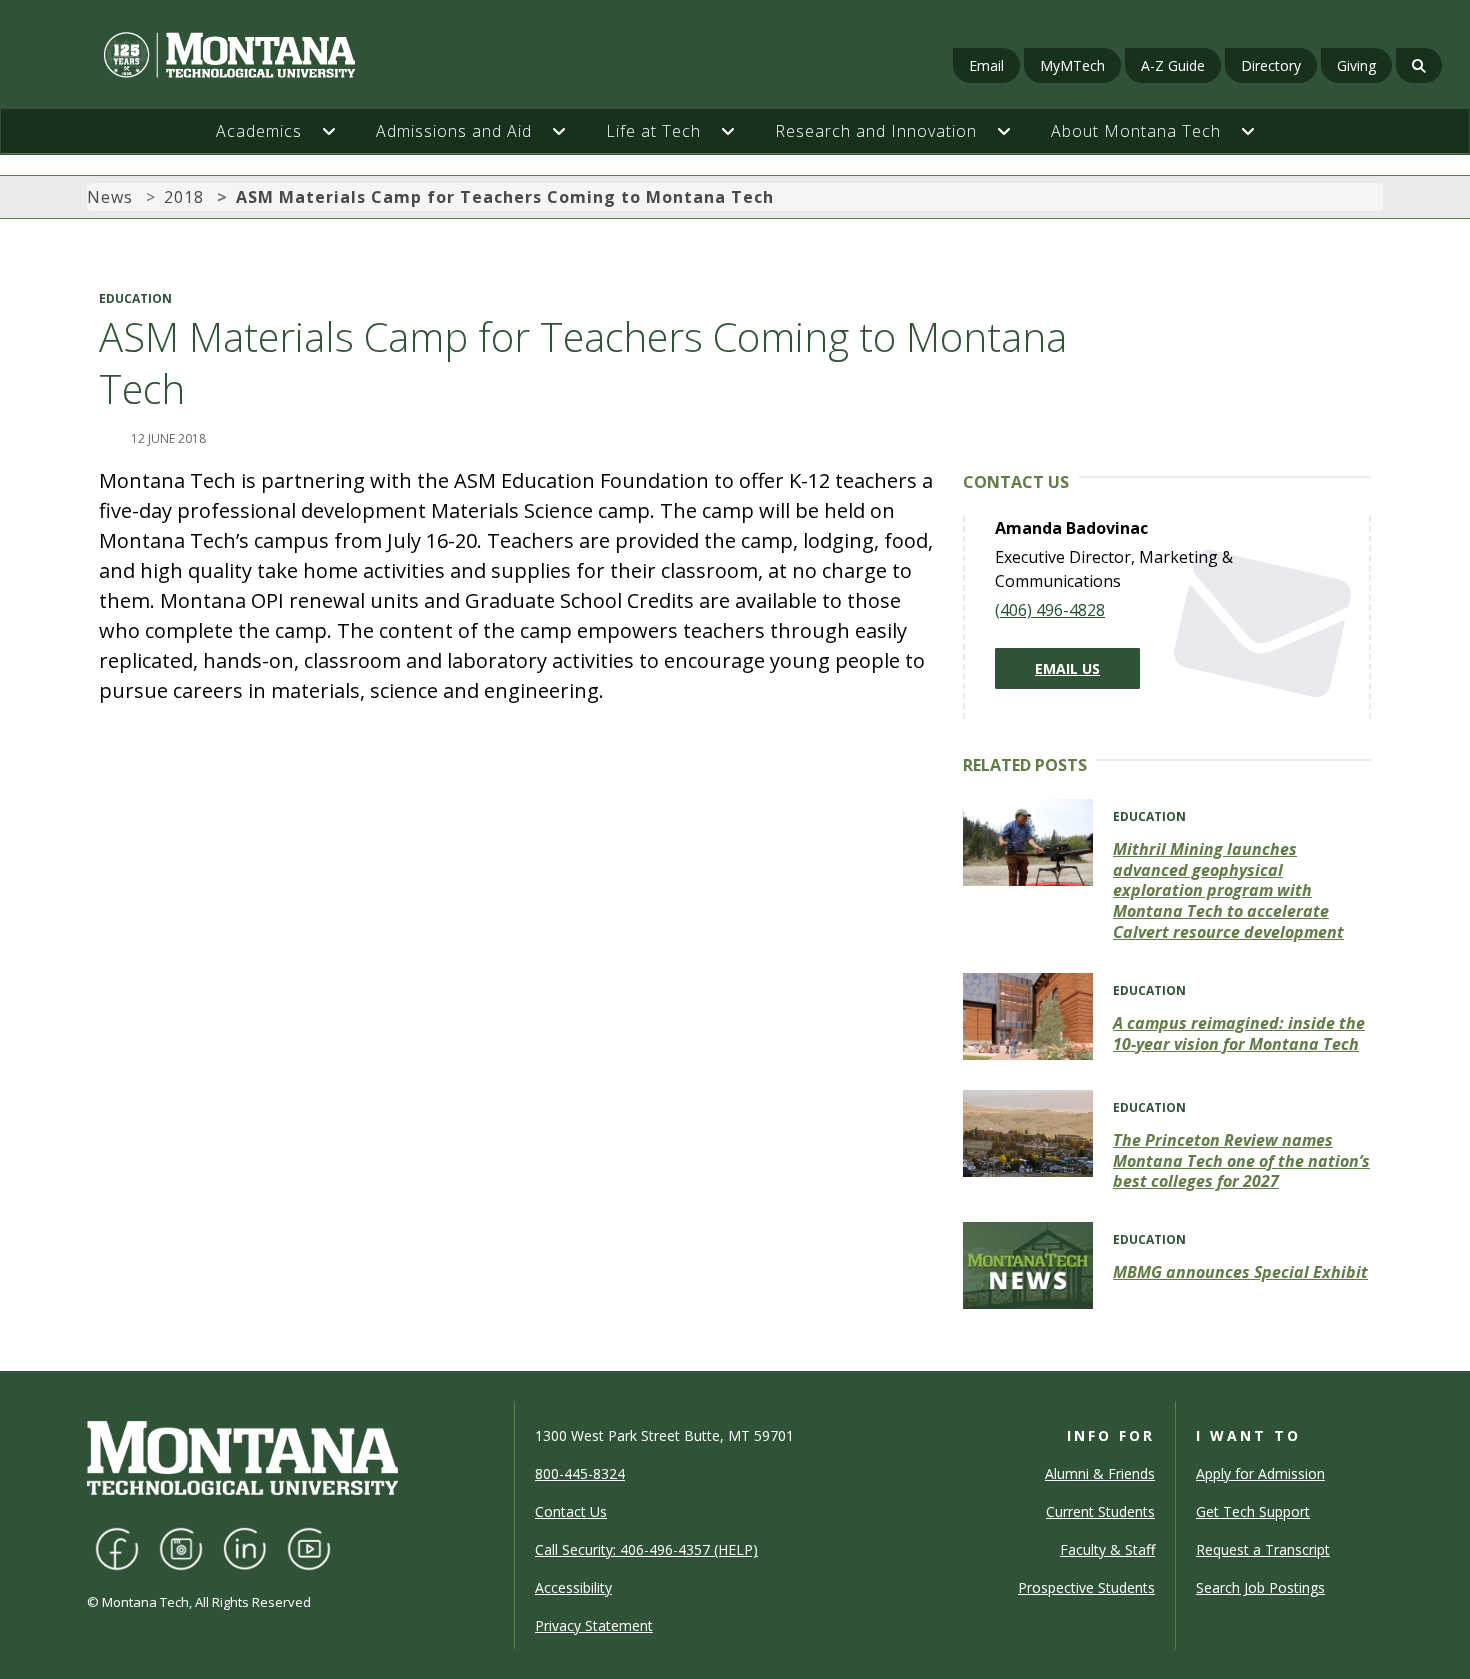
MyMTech (1072, 65)
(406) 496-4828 (1050, 610)
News (110, 197)
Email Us (1067, 668)
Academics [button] (259, 131)
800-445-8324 (580, 1473)
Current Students (1100, 1511)
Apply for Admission (1260, 1473)
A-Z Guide (1173, 65)
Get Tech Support (1253, 1511)
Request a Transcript (1263, 1549)
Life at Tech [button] (653, 131)
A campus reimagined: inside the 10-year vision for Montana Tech (1239, 1033)
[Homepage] (253, 55)
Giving (1356, 65)
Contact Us (571, 1511)
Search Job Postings (1260, 1587)
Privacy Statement (594, 1625)
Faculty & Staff (1107, 1549)
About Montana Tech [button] (1136, 131)
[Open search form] (1419, 65)
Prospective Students (1086, 1587)
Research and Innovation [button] (876, 131)
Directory (1271, 65)
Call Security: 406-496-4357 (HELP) (646, 1549)
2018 (184, 197)
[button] (339, 131)
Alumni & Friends (1100, 1473)
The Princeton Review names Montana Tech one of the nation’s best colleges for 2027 (1241, 1161)
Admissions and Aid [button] (454, 131)
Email (986, 65)
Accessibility (573, 1587)
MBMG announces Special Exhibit (1240, 1272)
